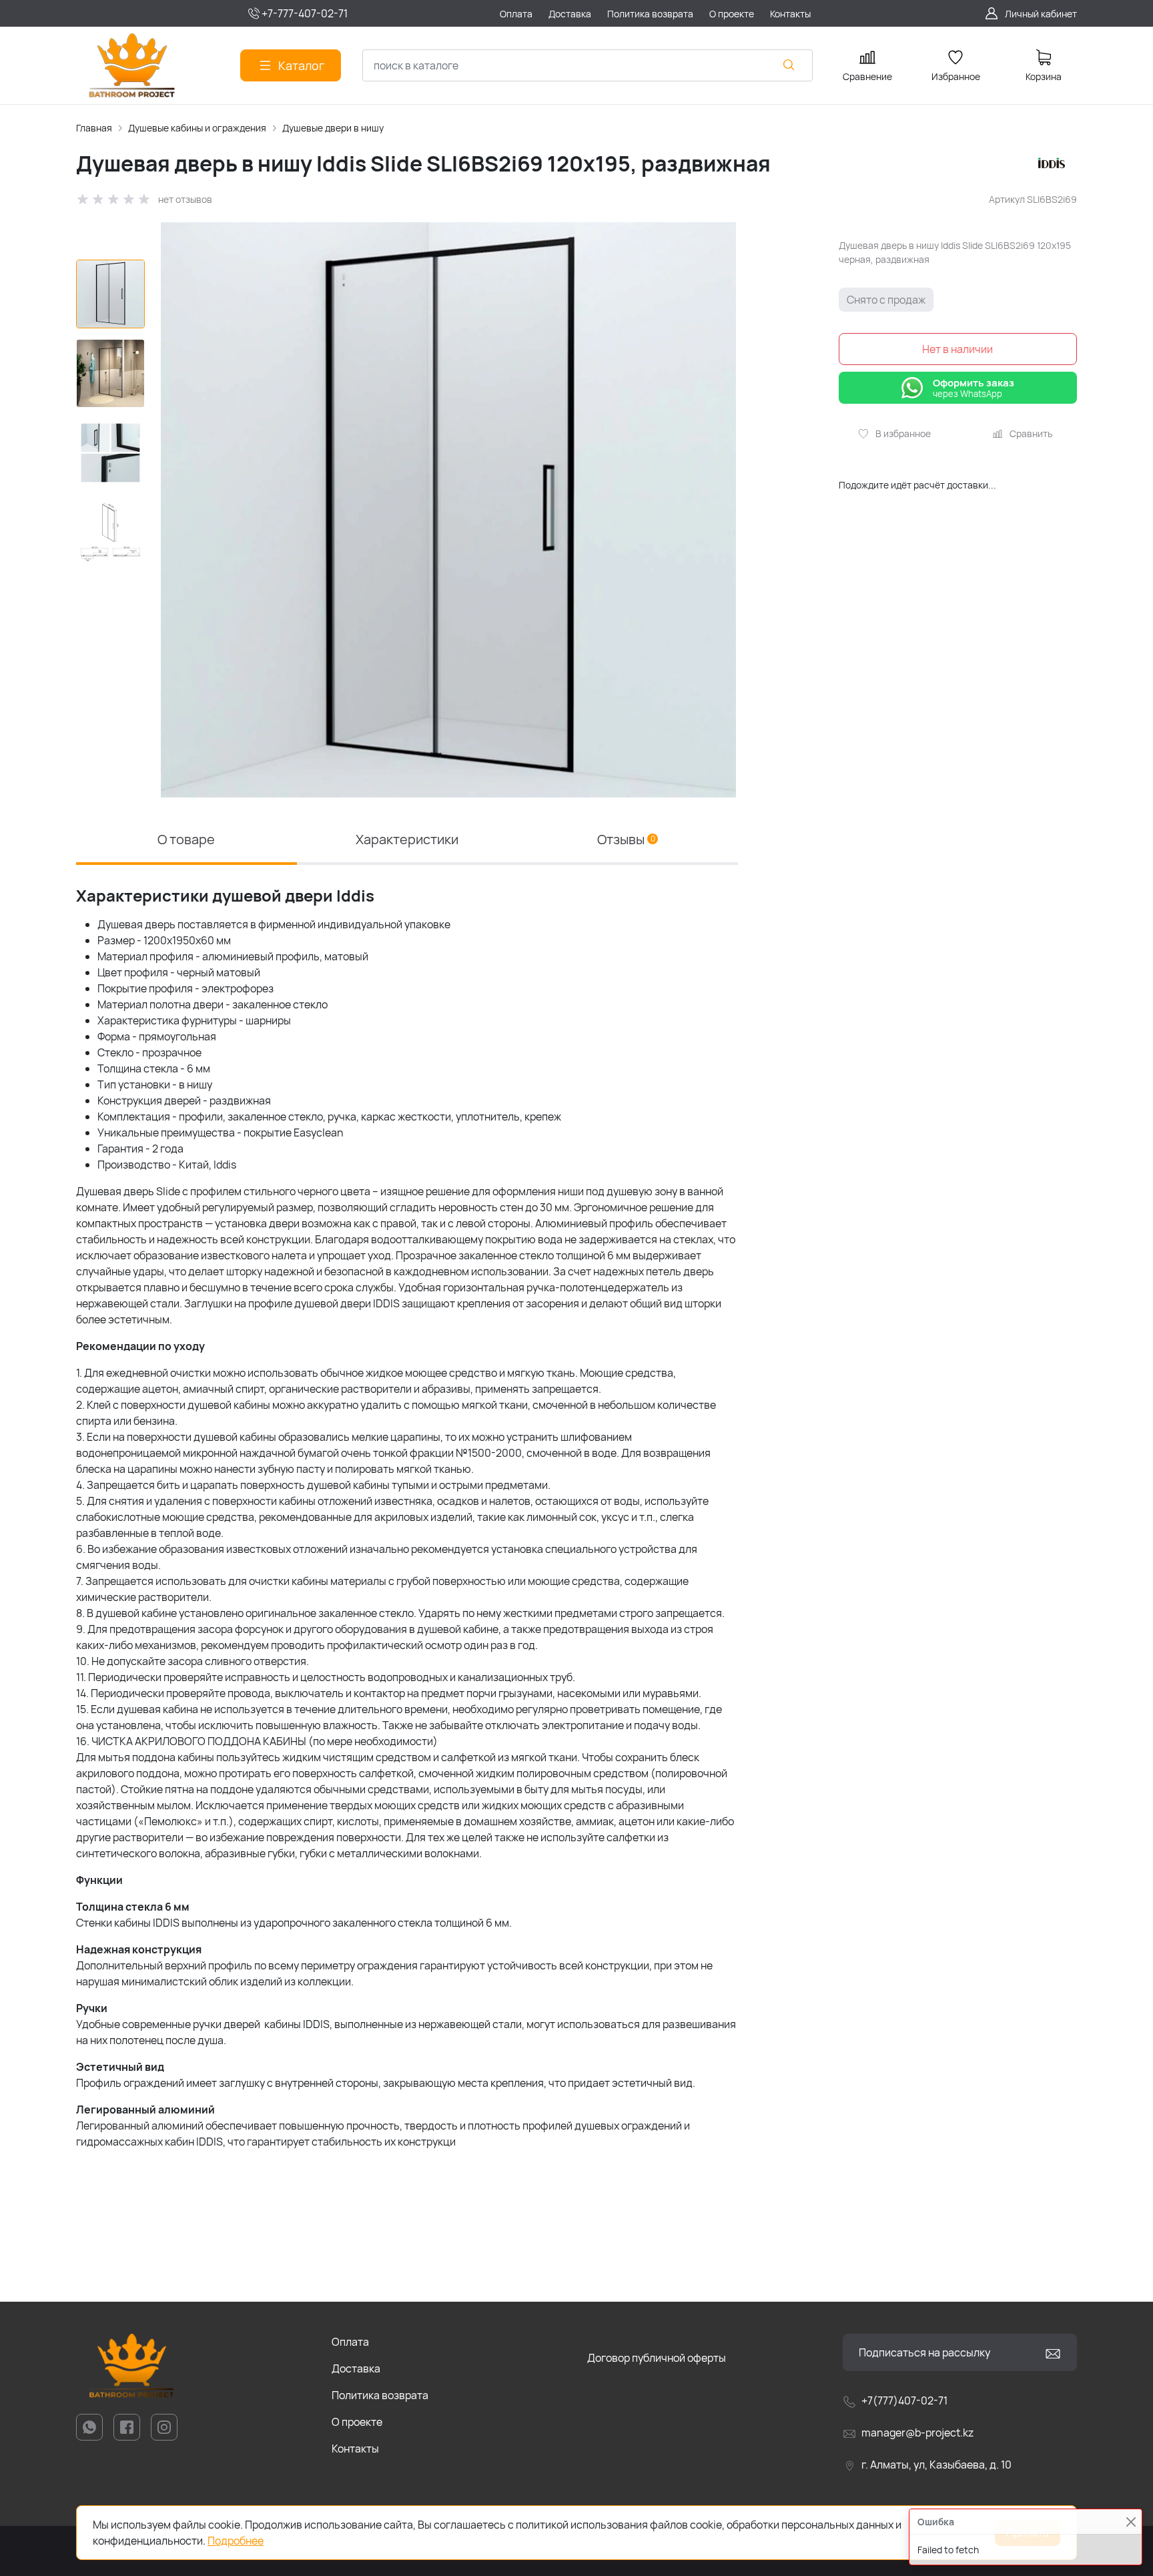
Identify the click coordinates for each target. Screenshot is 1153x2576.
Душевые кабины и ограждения (197, 128)
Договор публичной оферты (657, 2358)
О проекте (357, 2422)
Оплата (350, 2342)
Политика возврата (380, 2395)
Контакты (355, 2449)
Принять (1028, 2533)
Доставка (356, 2368)
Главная (94, 128)
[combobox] (588, 65)
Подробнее (236, 2541)
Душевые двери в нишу (333, 128)
